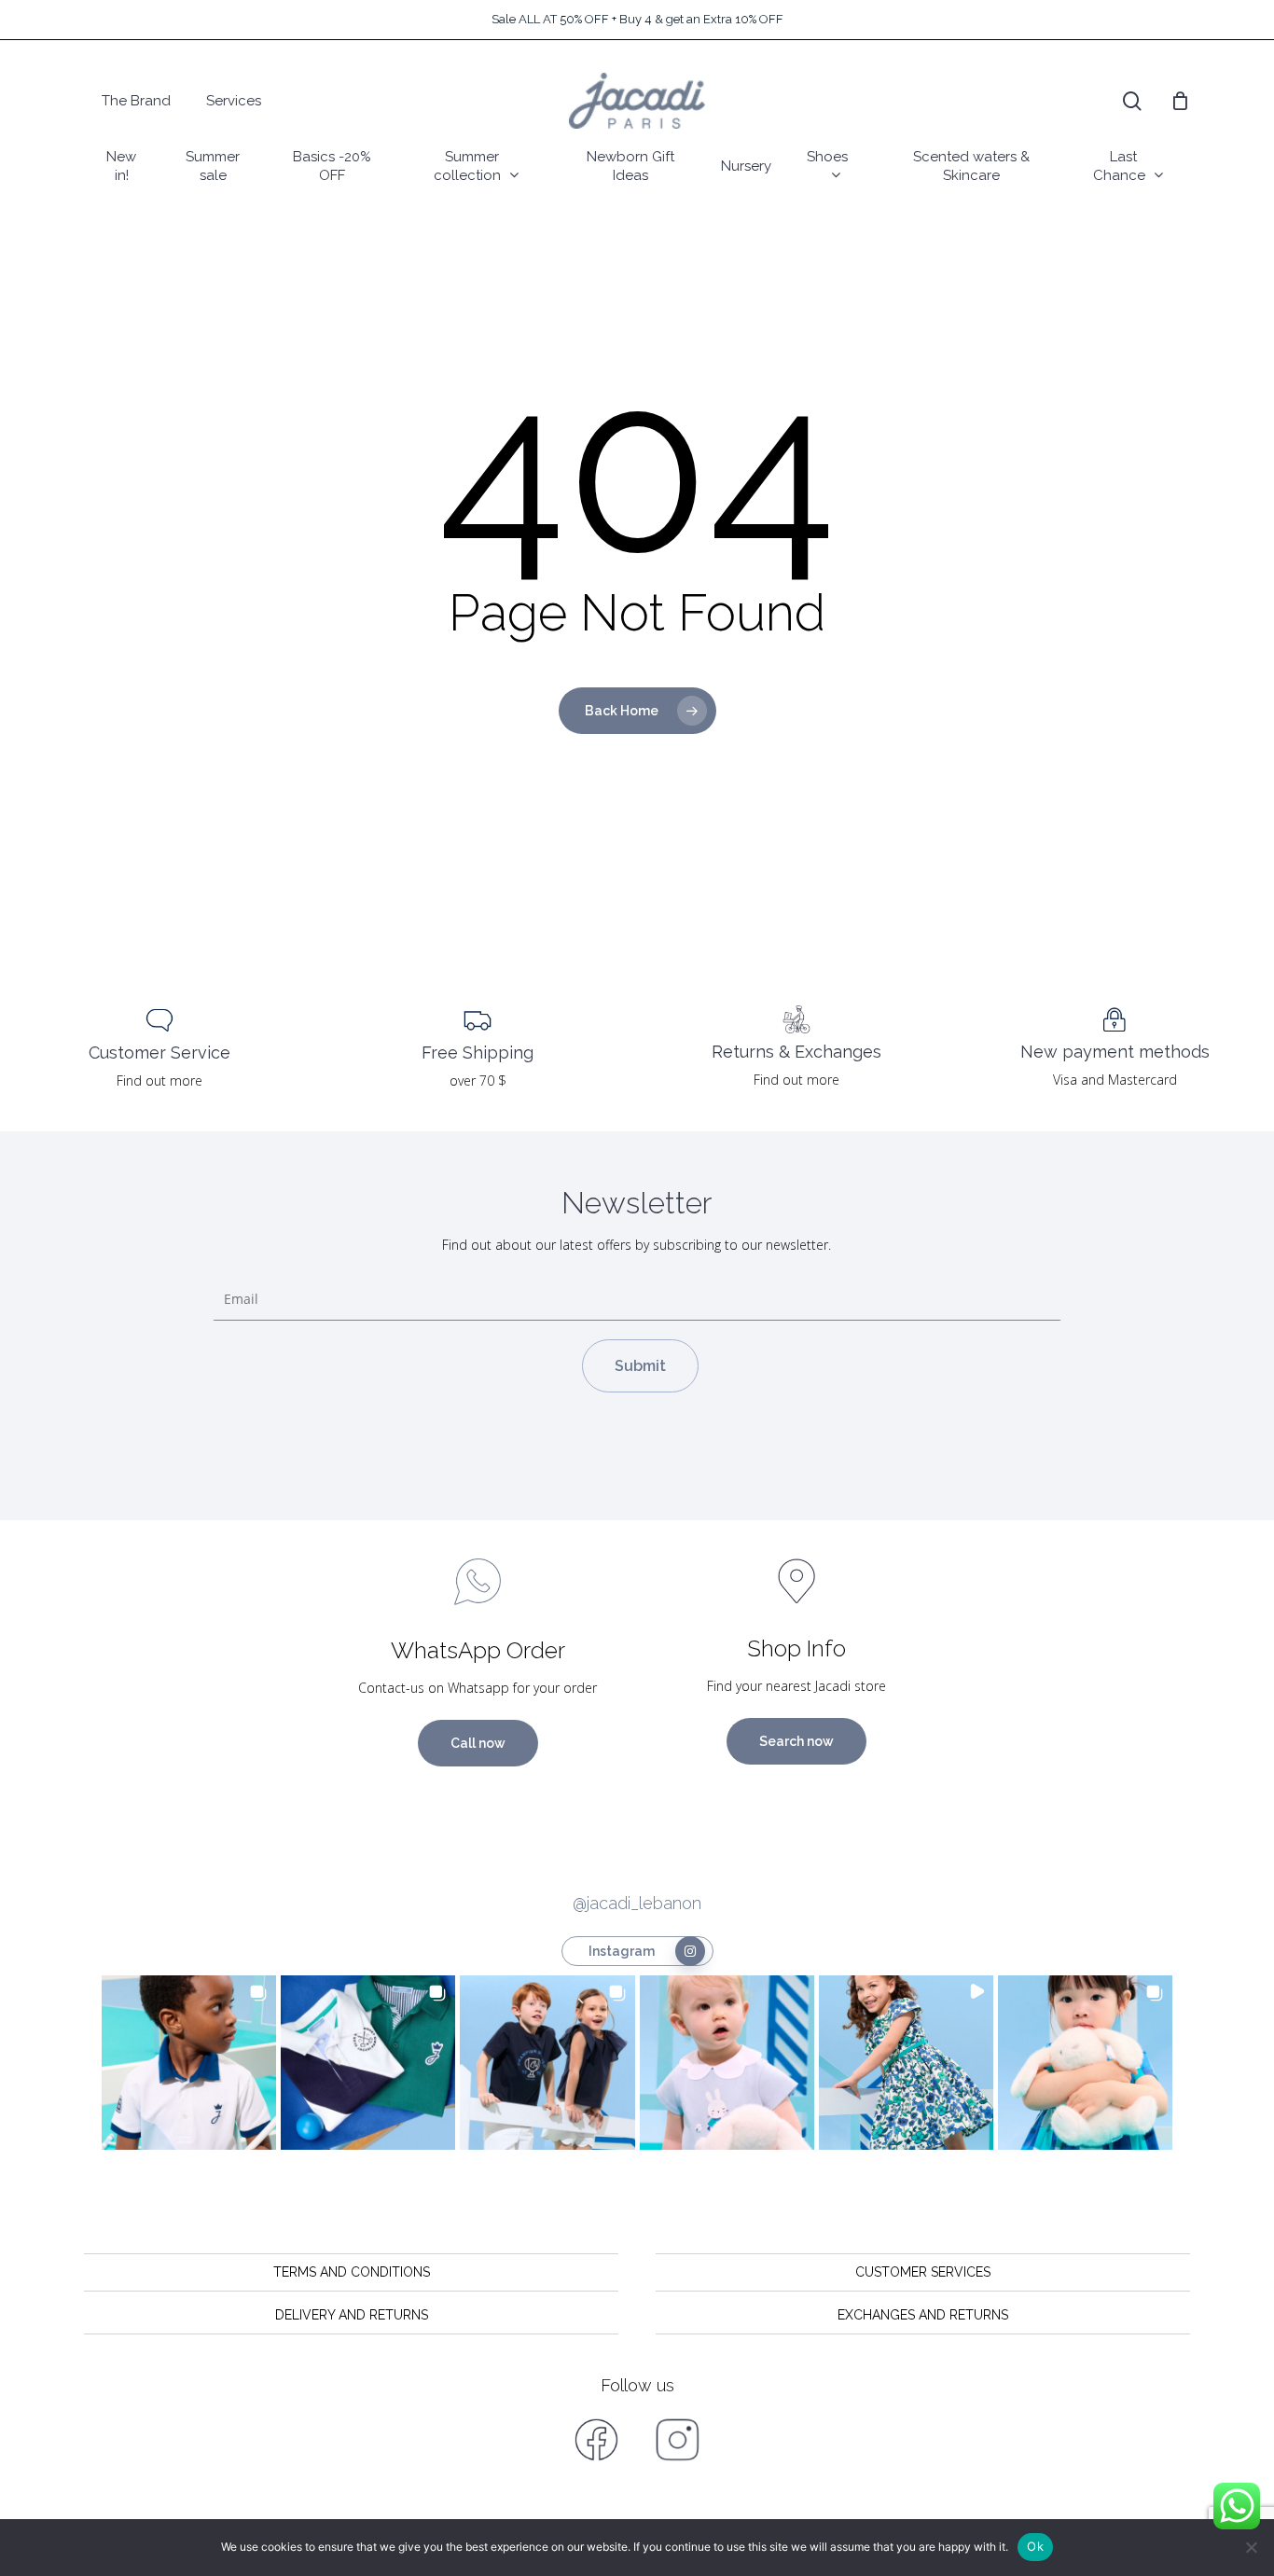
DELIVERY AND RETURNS (352, 2315)
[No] (1251, 2547)
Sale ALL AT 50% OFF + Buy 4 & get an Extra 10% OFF (637, 19)
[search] (1132, 101)
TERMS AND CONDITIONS (352, 2272)
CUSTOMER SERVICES (923, 2272)
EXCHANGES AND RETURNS (923, 2315)
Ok (1035, 2546)
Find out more (159, 1080)
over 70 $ (478, 1080)
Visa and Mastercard (1115, 1080)
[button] (189, 2063)
